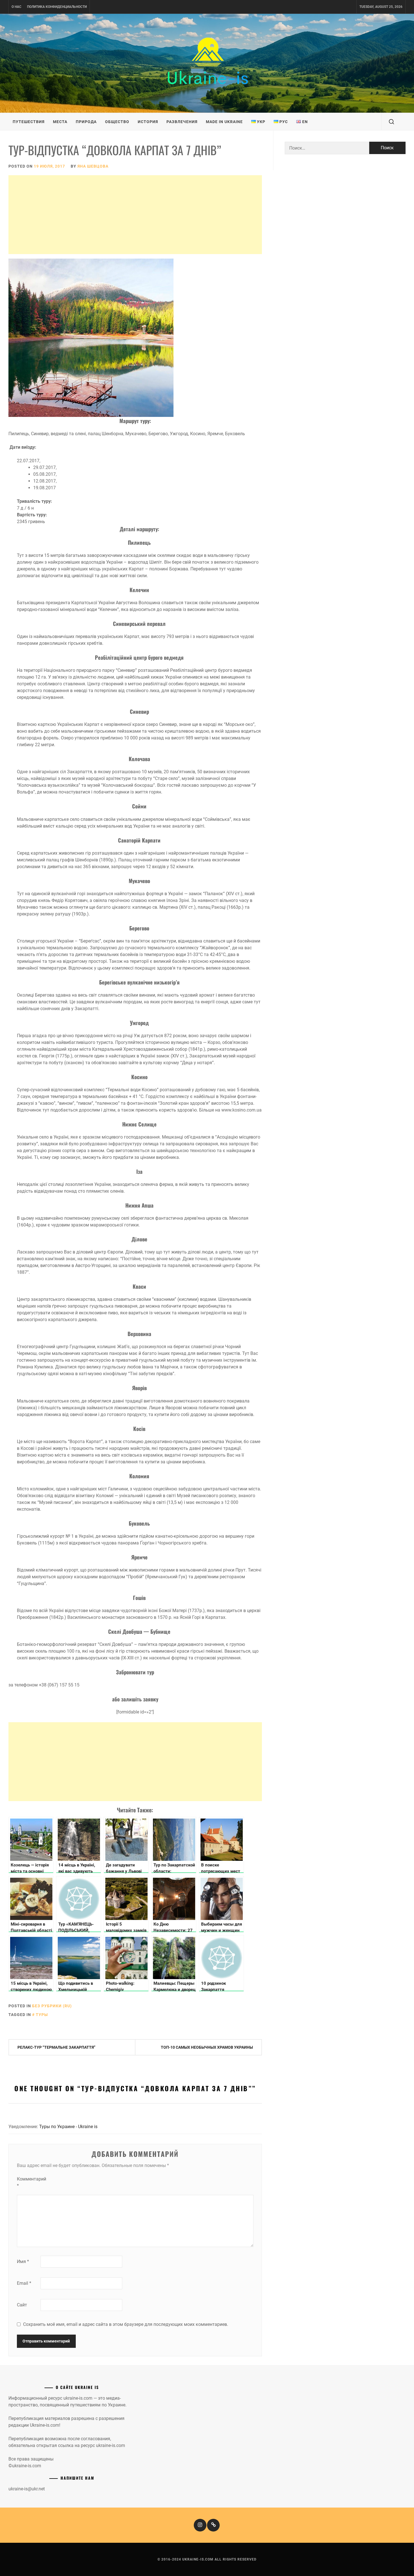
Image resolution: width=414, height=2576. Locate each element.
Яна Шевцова (93, 166)
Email (24, 2283)
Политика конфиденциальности (57, 7)
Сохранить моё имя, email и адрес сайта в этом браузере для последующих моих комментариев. (126, 2324)
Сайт (22, 2305)
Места (60, 122)
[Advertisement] (135, 215)
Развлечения (182, 122)
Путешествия (29, 122)
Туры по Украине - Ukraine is (68, 2127)
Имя (23, 2261)
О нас (16, 7)
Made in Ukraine (224, 122)
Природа (86, 122)
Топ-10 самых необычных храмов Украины (207, 2047)
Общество (117, 122)
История (148, 122)
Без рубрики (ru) (52, 2006)
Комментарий (28, 2182)
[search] (391, 122)
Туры (42, 2015)
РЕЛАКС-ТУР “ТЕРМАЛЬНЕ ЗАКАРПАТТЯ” (56, 2047)
